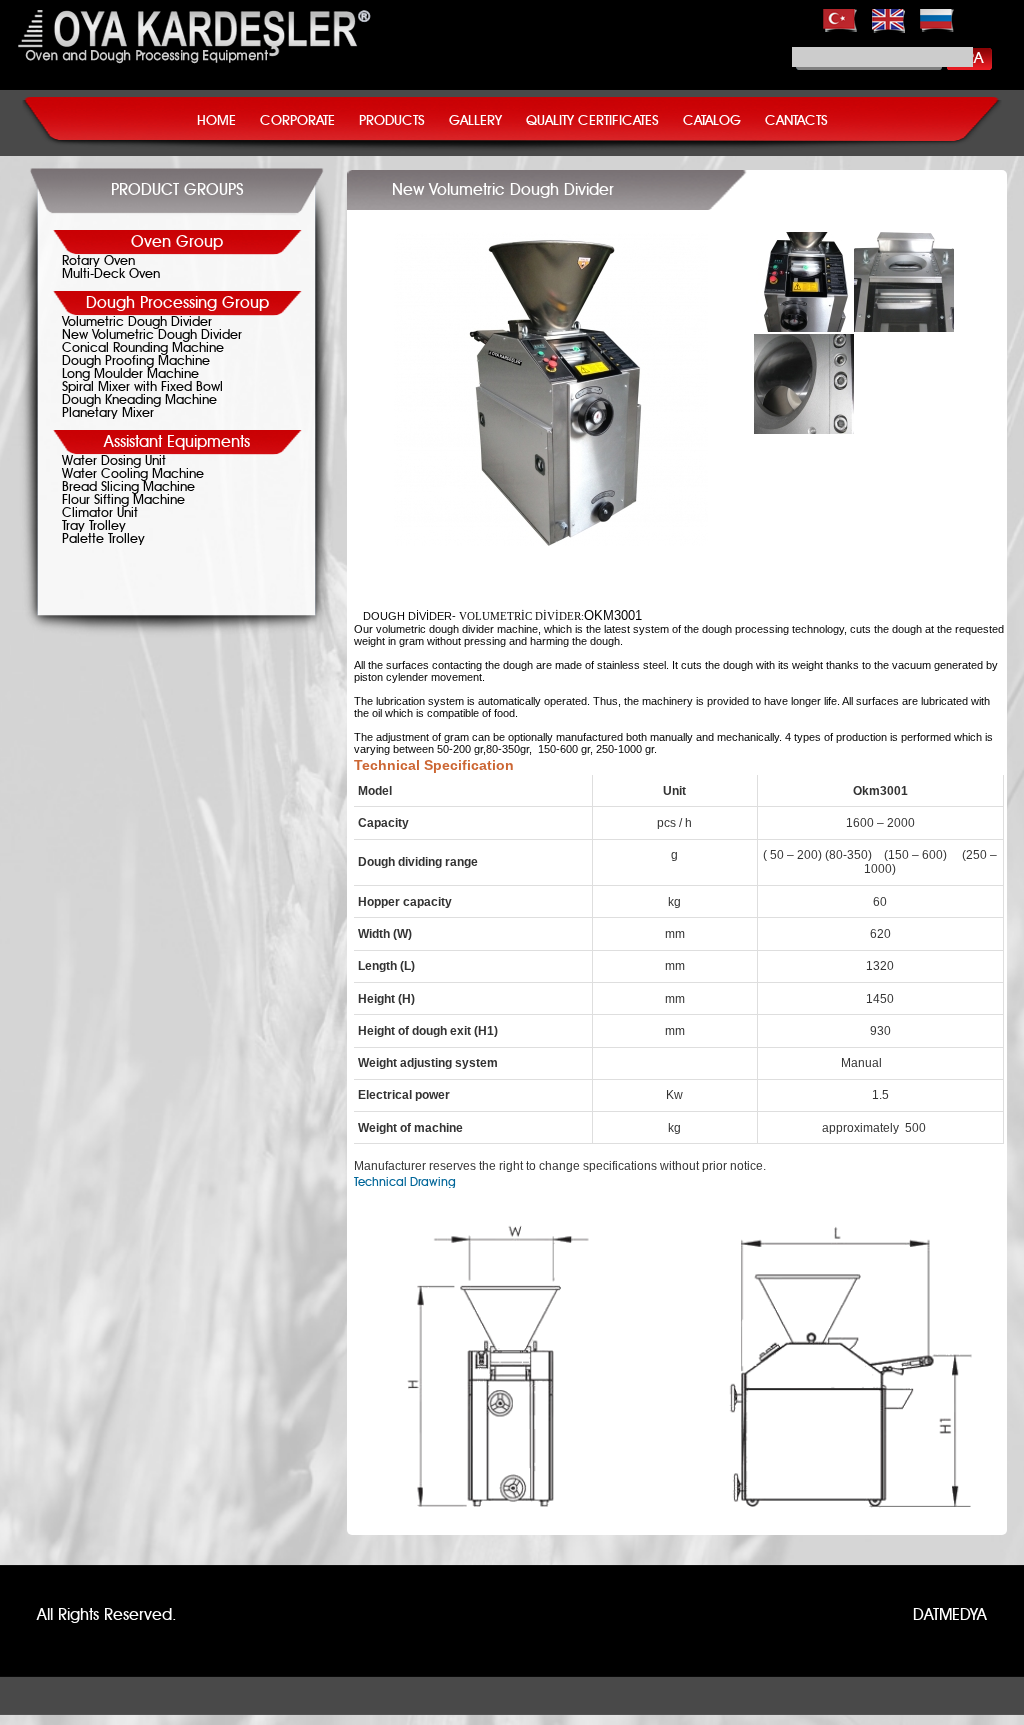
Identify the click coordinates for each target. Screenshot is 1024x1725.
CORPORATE (297, 121)
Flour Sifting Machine (123, 500)
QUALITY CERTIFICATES (592, 121)
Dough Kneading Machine (139, 400)
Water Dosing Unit (114, 461)
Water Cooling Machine (133, 474)
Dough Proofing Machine (136, 361)
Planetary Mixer (108, 413)
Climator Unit (100, 513)
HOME (216, 121)
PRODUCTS (392, 121)
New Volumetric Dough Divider (152, 335)
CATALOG (712, 121)
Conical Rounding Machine (143, 348)
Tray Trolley (94, 526)
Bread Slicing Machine (128, 487)
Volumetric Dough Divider (137, 322)
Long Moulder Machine (130, 374)
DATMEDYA (950, 1615)
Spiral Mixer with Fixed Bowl (142, 387)
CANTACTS (796, 121)
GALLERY (475, 121)
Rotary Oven (98, 261)
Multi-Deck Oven (111, 274)
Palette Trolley (103, 539)
